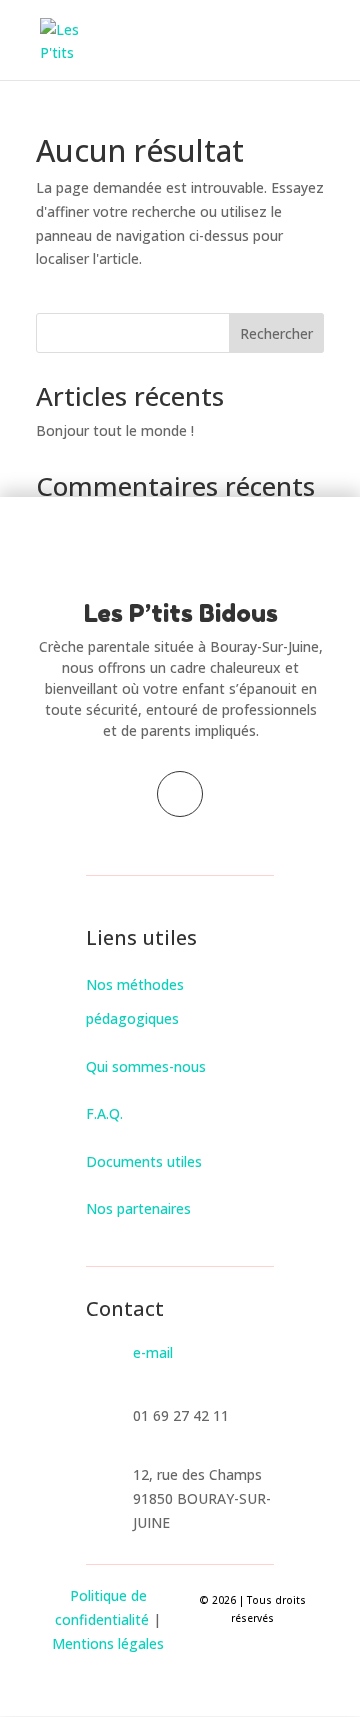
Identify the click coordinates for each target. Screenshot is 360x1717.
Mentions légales (108, 1643)
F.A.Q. (104, 1113)
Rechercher (276, 333)
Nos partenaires (138, 1208)
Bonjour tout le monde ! (115, 430)
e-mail (153, 1352)
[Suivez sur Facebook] (180, 794)
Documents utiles (144, 1161)
